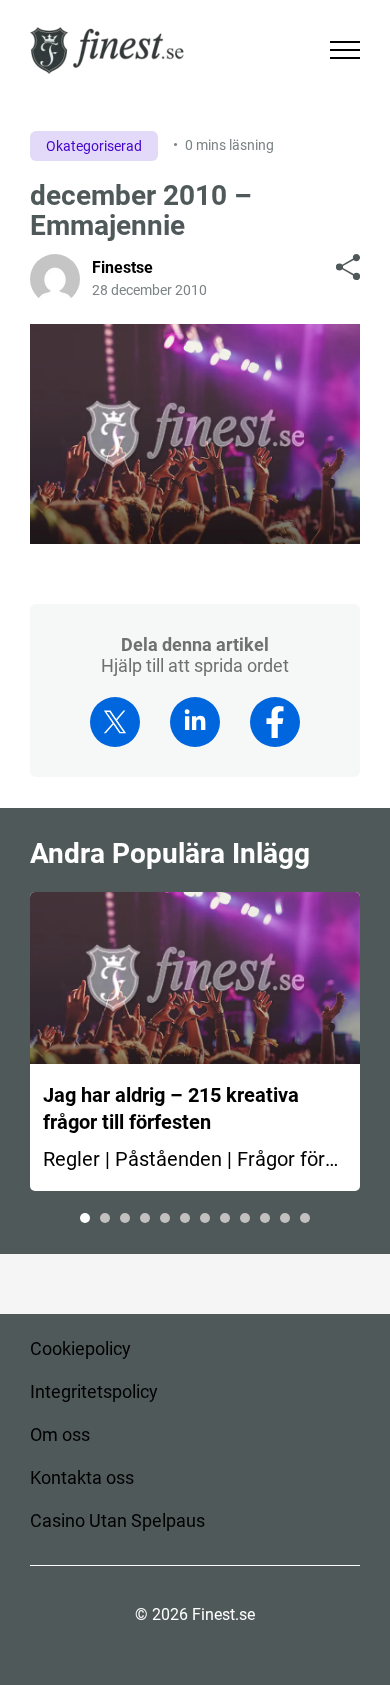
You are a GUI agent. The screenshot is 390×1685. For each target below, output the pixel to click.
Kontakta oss (82, 1477)
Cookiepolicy (80, 1348)
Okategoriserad (94, 146)
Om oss (60, 1434)
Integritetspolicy (94, 1391)
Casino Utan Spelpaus (117, 1520)
